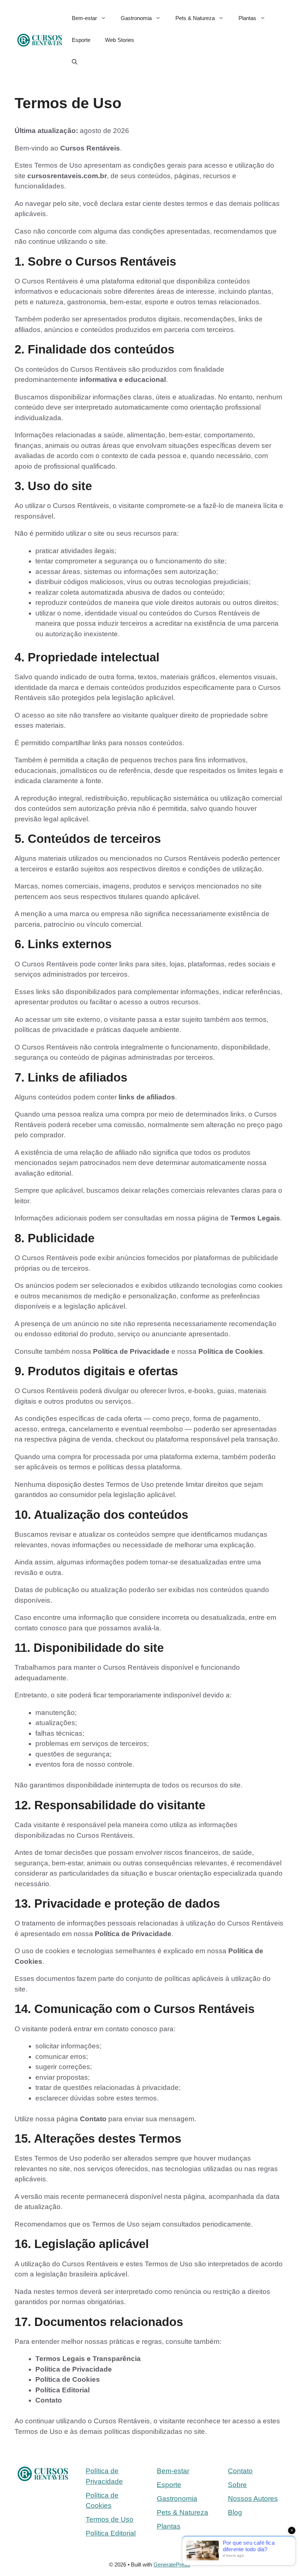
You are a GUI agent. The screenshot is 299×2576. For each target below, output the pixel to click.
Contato (240, 2471)
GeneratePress (172, 2565)
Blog (235, 2512)
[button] (75, 62)
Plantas (247, 18)
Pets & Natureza (195, 18)
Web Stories (120, 40)
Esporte (81, 40)
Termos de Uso (110, 2519)
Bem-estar (84, 18)
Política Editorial (111, 2533)
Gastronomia (136, 18)
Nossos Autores (253, 2499)
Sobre (237, 2485)
